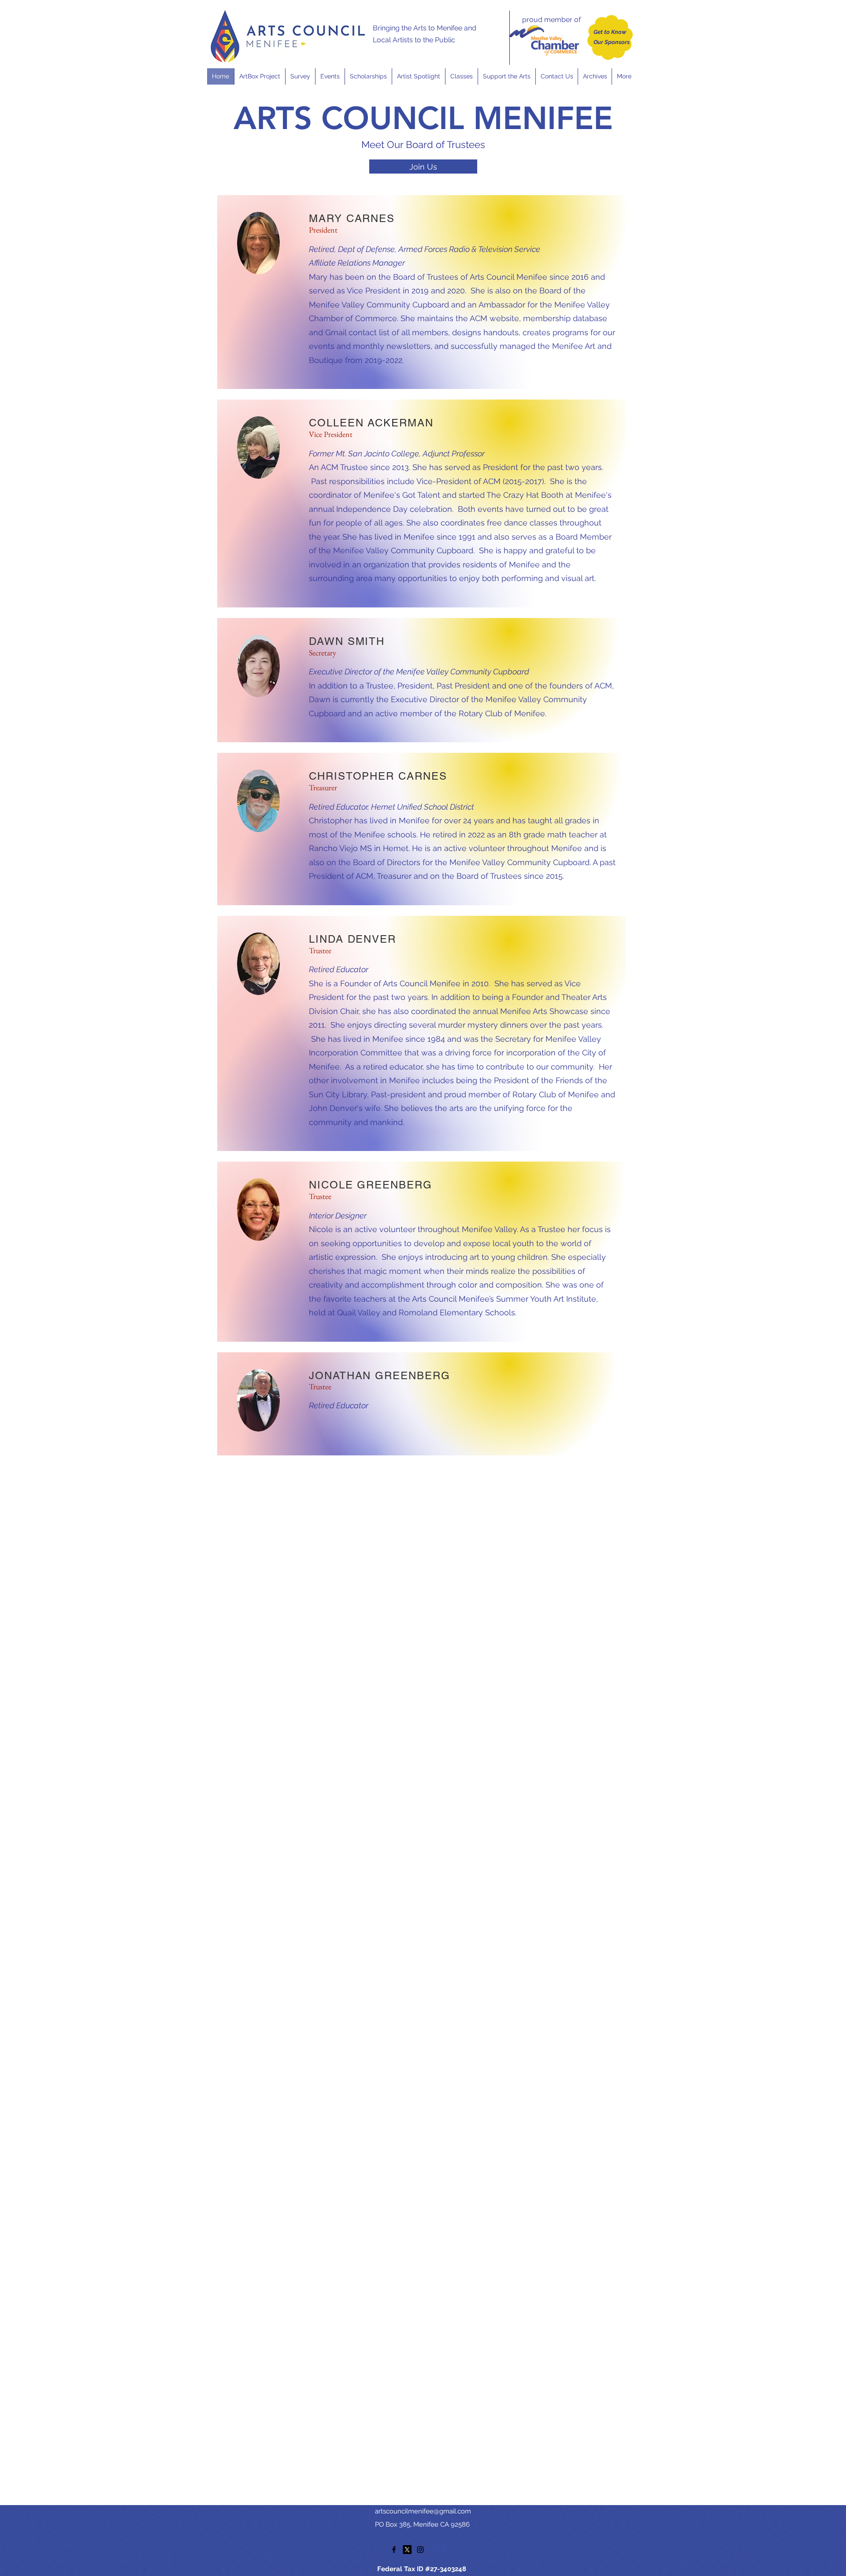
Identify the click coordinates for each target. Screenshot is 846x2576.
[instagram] (420, 2550)
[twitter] (407, 2550)
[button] (330, 76)
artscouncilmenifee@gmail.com (423, 2511)
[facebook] (394, 2550)
